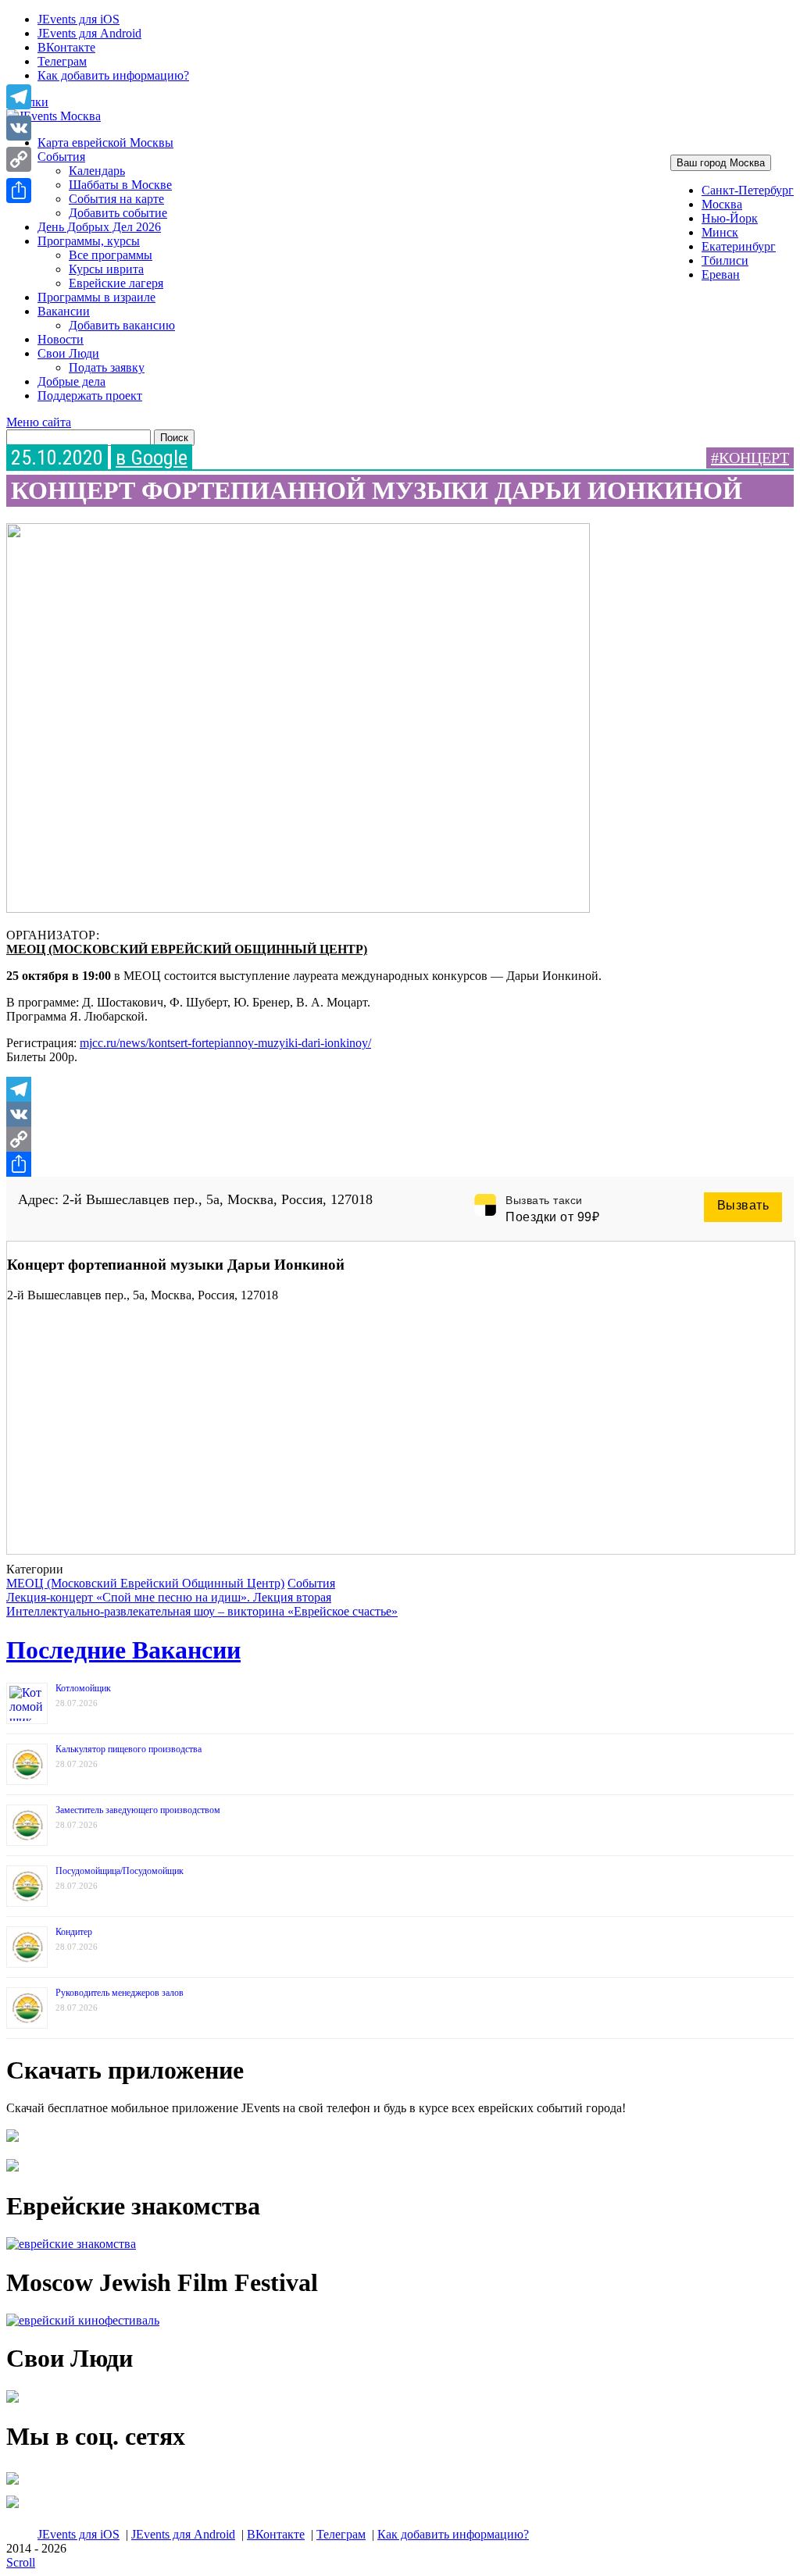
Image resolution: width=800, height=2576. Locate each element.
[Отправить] (400, 1164)
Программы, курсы (89, 241)
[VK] (400, 1114)
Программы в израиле (96, 297)
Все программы (111, 255)
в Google (152, 458)
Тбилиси (725, 260)
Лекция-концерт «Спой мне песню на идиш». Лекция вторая (169, 1597)
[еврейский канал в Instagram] (12, 2508)
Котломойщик (83, 1688)
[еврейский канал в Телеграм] (12, 2484)
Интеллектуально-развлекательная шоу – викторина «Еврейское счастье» (202, 1611)
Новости (61, 339)
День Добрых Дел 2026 (99, 227)
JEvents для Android (89, 33)
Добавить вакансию (122, 325)
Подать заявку (107, 367)
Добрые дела (71, 381)
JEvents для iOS (79, 19)
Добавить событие (118, 213)
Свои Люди (68, 353)
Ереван (721, 274)
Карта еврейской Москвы (105, 143)
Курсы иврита (106, 269)
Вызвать (743, 1205)
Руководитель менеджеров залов (120, 1993)
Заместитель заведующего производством (138, 1810)
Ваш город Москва (721, 163)
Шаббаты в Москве (120, 185)
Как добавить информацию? (113, 75)
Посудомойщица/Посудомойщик (120, 1871)
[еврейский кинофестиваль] (83, 2320)
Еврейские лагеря (116, 283)
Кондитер (74, 1932)
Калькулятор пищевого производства (129, 1749)
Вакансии (64, 311)
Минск (720, 232)
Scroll (21, 2562)
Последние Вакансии (123, 1650)
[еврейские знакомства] (71, 2244)
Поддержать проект (90, 395)
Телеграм (62, 61)
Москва (722, 204)
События (61, 157)
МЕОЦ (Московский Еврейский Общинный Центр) (187, 949)
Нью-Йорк (730, 218)
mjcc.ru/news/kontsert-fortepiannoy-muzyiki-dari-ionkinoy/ (225, 1043)
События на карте (116, 199)
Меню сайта (39, 422)
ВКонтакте (66, 47)
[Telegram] (400, 1089)
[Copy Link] (400, 1139)
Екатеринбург (739, 246)
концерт (754, 458)
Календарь (97, 171)
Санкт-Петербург (748, 190)
